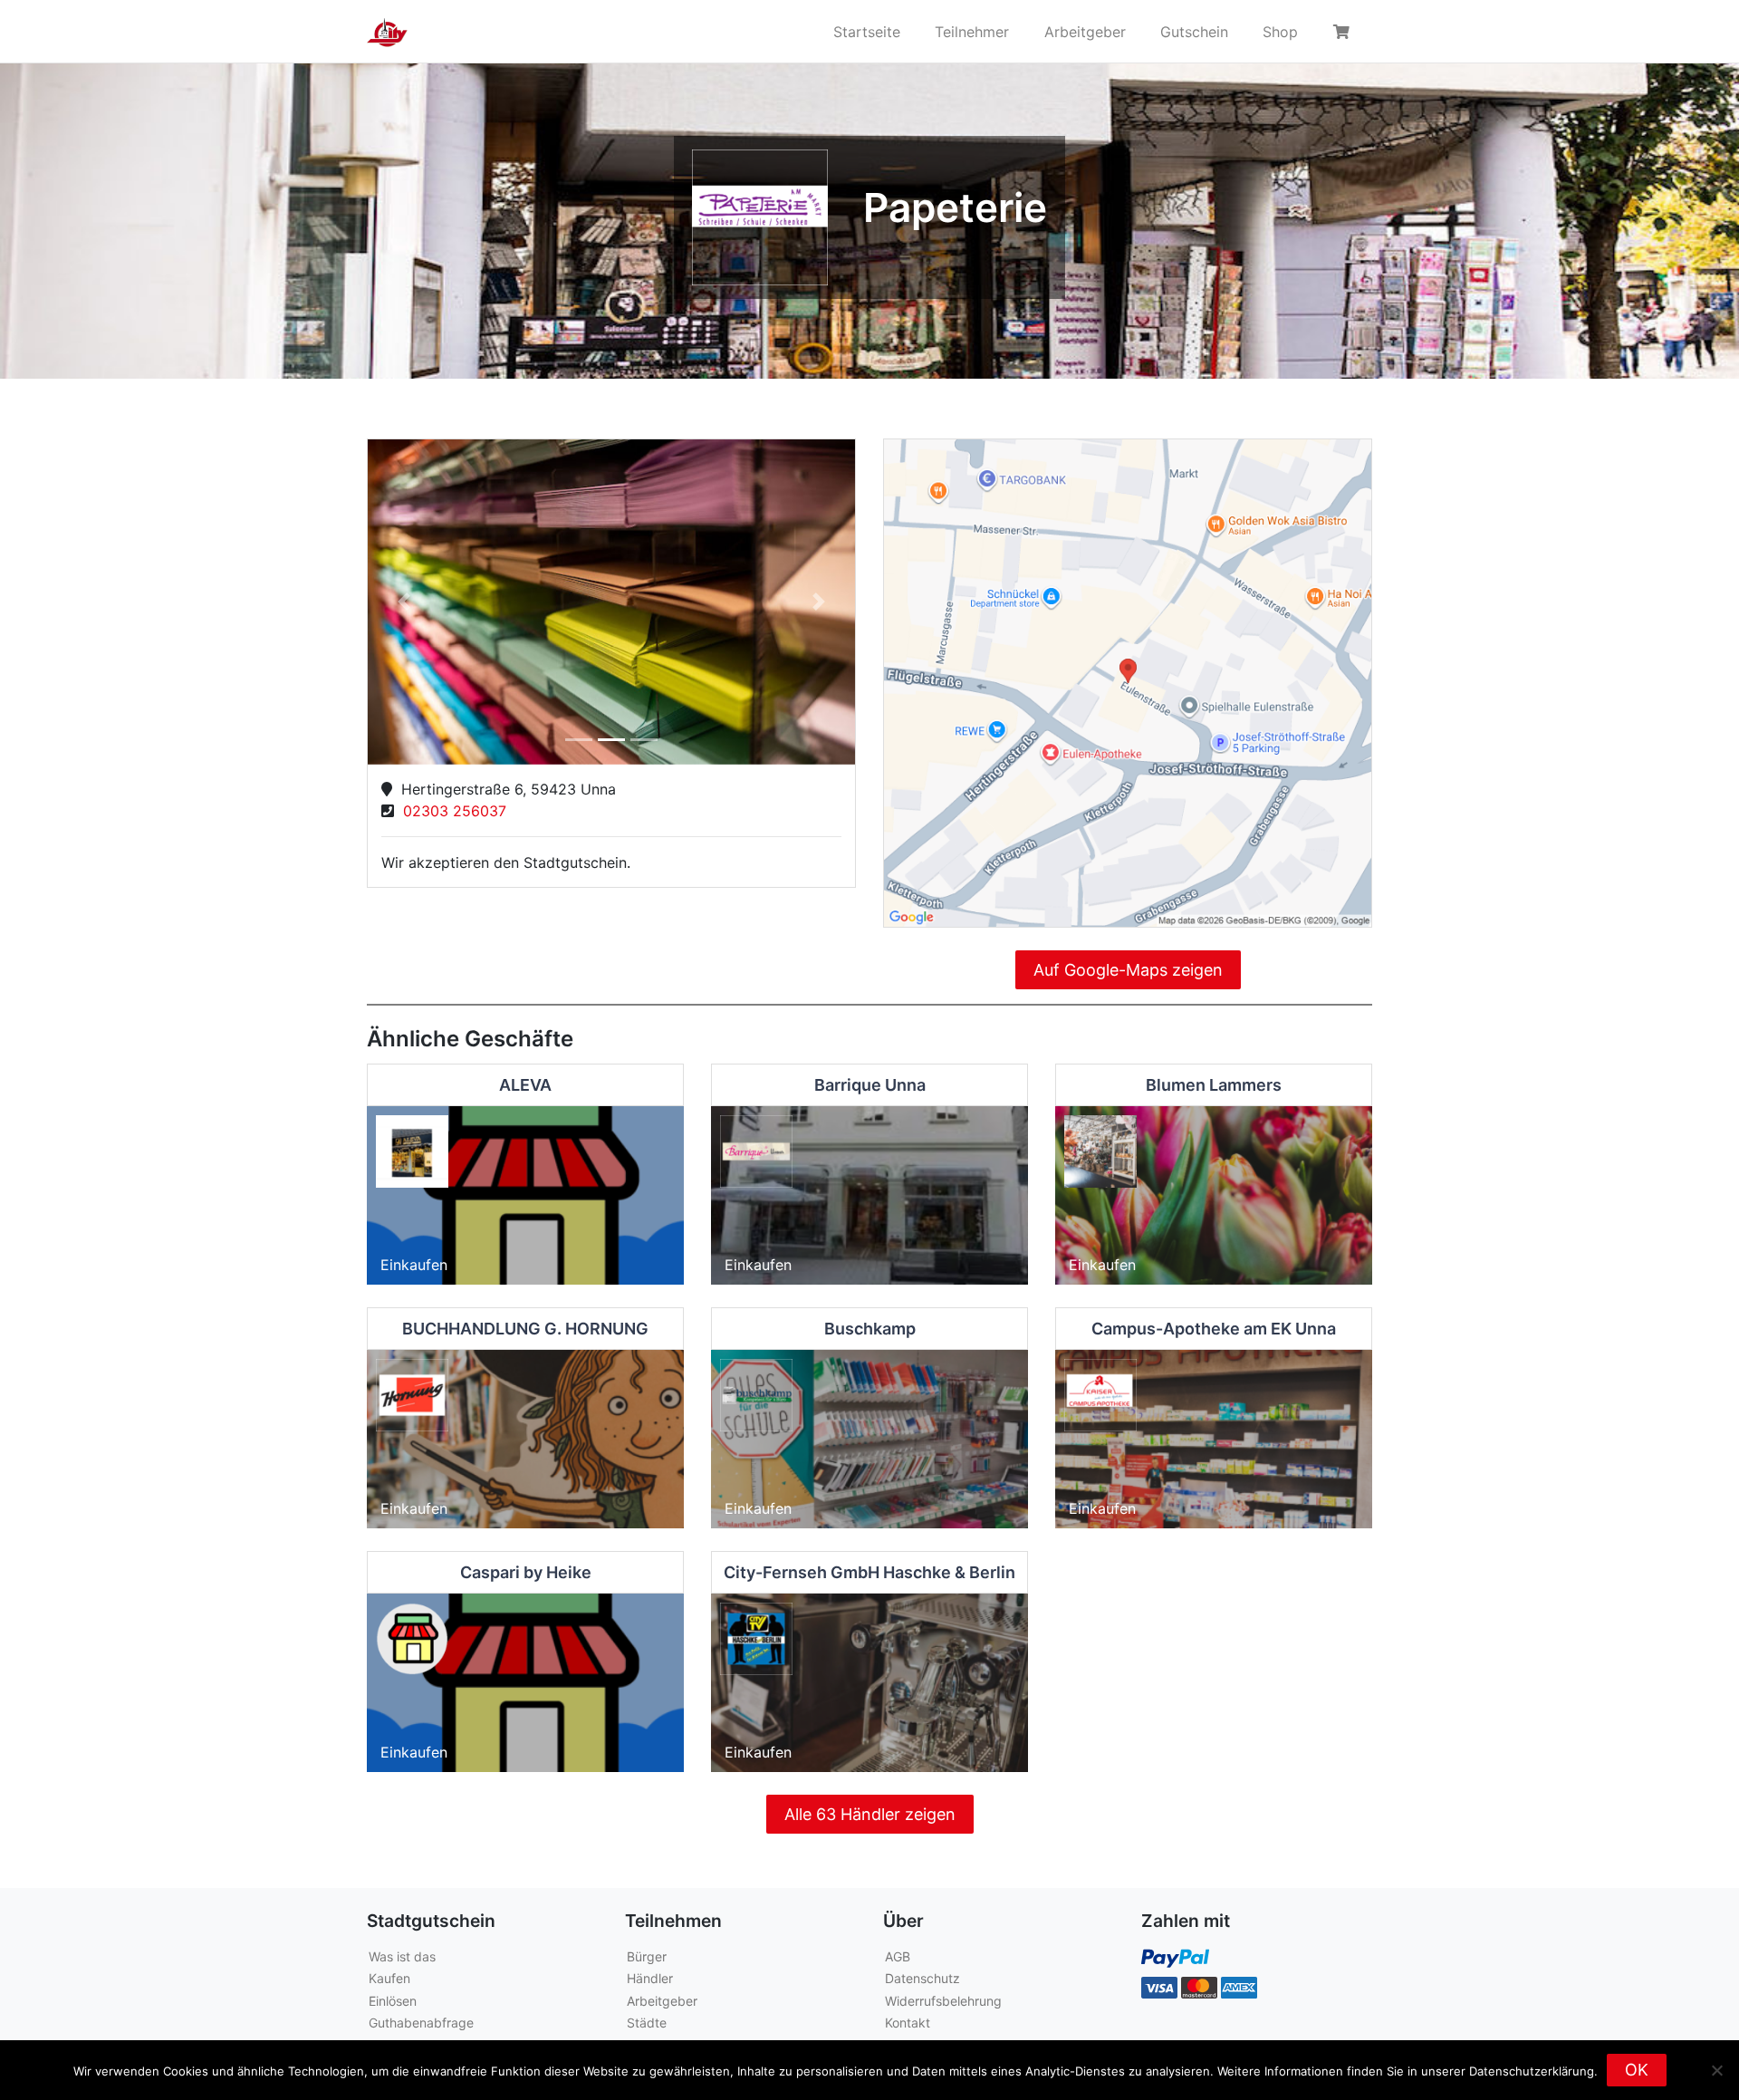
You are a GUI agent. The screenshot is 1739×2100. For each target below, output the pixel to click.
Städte (647, 2023)
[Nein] (1716, 2070)
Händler (650, 1978)
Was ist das (402, 1956)
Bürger (647, 1956)
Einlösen (393, 2001)
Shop (1280, 32)
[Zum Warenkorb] (1344, 32)
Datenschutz (922, 1978)
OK (1637, 2070)
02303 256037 (450, 811)
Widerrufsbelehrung (943, 2001)
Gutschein (1194, 32)
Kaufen (389, 1978)
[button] (404, 602)
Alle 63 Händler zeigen (870, 1814)
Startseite (867, 32)
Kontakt (908, 2023)
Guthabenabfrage (421, 2023)
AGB (898, 1956)
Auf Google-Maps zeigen (1128, 970)
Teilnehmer (972, 32)
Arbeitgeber (1085, 32)
